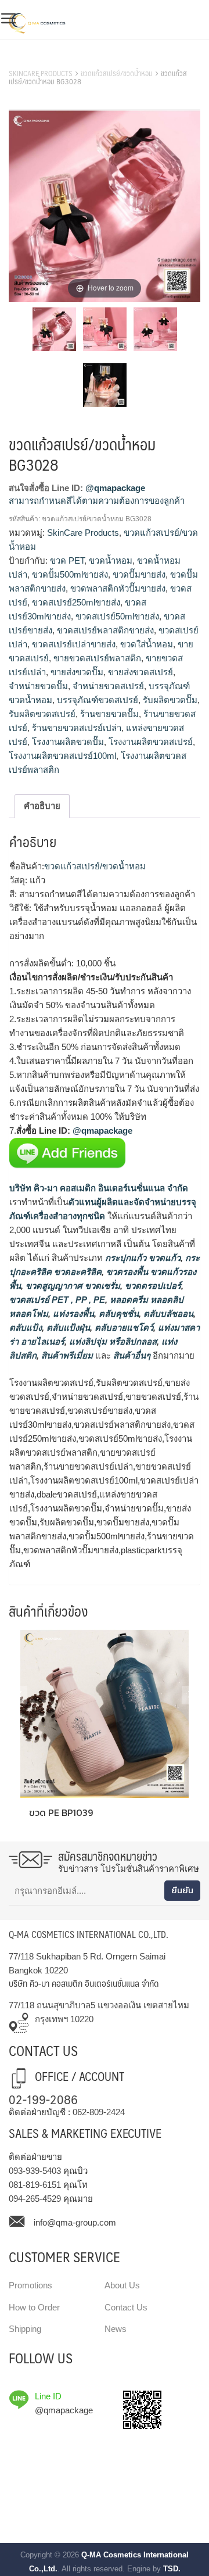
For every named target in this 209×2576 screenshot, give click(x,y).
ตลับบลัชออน (167, 1314)
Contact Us (126, 2307)
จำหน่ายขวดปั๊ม (38, 686)
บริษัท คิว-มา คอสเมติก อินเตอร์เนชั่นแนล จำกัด (99, 1188)
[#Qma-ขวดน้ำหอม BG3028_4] (105, 387)
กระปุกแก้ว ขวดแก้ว (142, 1258)
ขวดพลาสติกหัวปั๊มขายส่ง (118, 588)
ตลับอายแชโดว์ (123, 1328)
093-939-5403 (35, 2171)
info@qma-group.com (75, 2222)
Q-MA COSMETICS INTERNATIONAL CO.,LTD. (89, 1934)
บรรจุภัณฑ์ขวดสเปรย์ (98, 700)
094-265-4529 (35, 2199)
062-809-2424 (99, 2112)
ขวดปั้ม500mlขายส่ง (70, 574)
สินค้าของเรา (35, 59)
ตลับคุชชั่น (118, 1314)
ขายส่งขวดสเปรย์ (140, 672)
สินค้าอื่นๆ (132, 1355)
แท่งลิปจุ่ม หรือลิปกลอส (112, 1341)
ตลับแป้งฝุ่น (67, 1328)
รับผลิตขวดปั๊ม (170, 700)
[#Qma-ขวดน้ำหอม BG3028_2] (105, 331)
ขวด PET (67, 560)
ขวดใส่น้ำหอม (147, 644)
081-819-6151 (35, 2185)
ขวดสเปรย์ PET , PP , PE (57, 1300)
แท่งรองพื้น (72, 1314)
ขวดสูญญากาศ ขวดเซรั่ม (72, 1286)
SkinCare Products (41, 73)
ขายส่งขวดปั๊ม (77, 672)
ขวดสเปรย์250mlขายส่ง (76, 602)
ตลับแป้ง (26, 1328)
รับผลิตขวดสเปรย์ (42, 714)
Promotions (30, 2285)
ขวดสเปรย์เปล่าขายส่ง (74, 644)
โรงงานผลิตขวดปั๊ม (68, 742)
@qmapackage (115, 488)
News (116, 2329)
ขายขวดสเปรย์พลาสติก (97, 658)
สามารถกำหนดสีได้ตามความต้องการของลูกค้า (97, 501)
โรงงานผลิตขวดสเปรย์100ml (62, 756)
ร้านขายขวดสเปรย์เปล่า (77, 728)
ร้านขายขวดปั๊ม (109, 714)
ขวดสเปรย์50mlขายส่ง (117, 616)
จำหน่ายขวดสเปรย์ (108, 686)
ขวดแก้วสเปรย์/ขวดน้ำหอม (117, 73)
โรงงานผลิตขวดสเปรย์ (151, 742)
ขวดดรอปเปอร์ (152, 1286)
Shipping (25, 2329)
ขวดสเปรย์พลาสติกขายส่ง (105, 630)
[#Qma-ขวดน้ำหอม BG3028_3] (155, 331)
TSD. (172, 2569)
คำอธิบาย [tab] (42, 806)
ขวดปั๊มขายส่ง (139, 574)
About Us (122, 2285)
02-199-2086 (43, 2099)
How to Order (34, 2307)
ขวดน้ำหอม (111, 560)
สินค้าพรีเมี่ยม (67, 1355)
